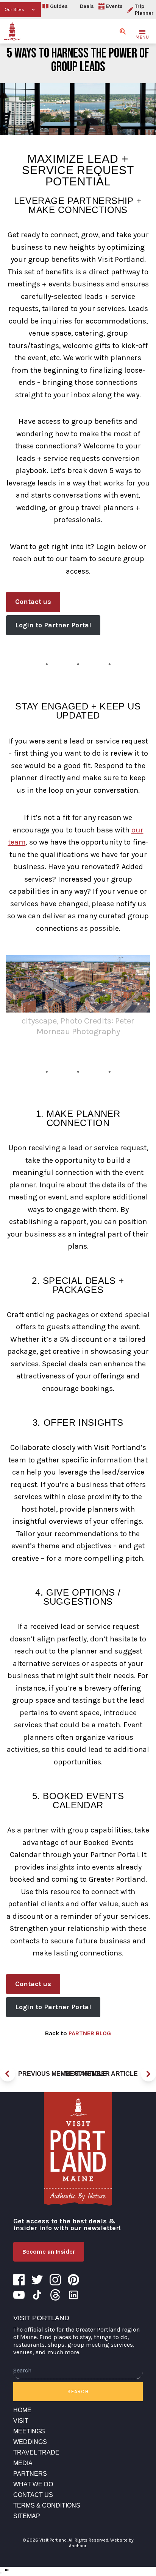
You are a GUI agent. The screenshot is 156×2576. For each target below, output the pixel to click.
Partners (30, 2474)
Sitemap (27, 2516)
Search (78, 2392)
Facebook (19, 2280)
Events (114, 6)
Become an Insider (49, 2252)
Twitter (37, 2280)
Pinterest (73, 2280)
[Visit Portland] (12, 31)
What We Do (33, 2484)
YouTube (19, 2295)
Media (23, 2463)
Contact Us (33, 2495)
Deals (87, 6)
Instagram (55, 2280)
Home (22, 2410)
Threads (55, 2295)
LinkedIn (73, 2295)
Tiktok (37, 2295)
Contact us (33, 602)
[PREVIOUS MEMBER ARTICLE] (8, 2074)
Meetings (29, 2431)
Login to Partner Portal (53, 625)
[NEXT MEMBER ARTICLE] (148, 2074)
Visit (21, 2421)
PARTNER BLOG (90, 2033)
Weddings (30, 2442)
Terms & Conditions (47, 2505)
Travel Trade (36, 2452)
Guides (59, 6)
